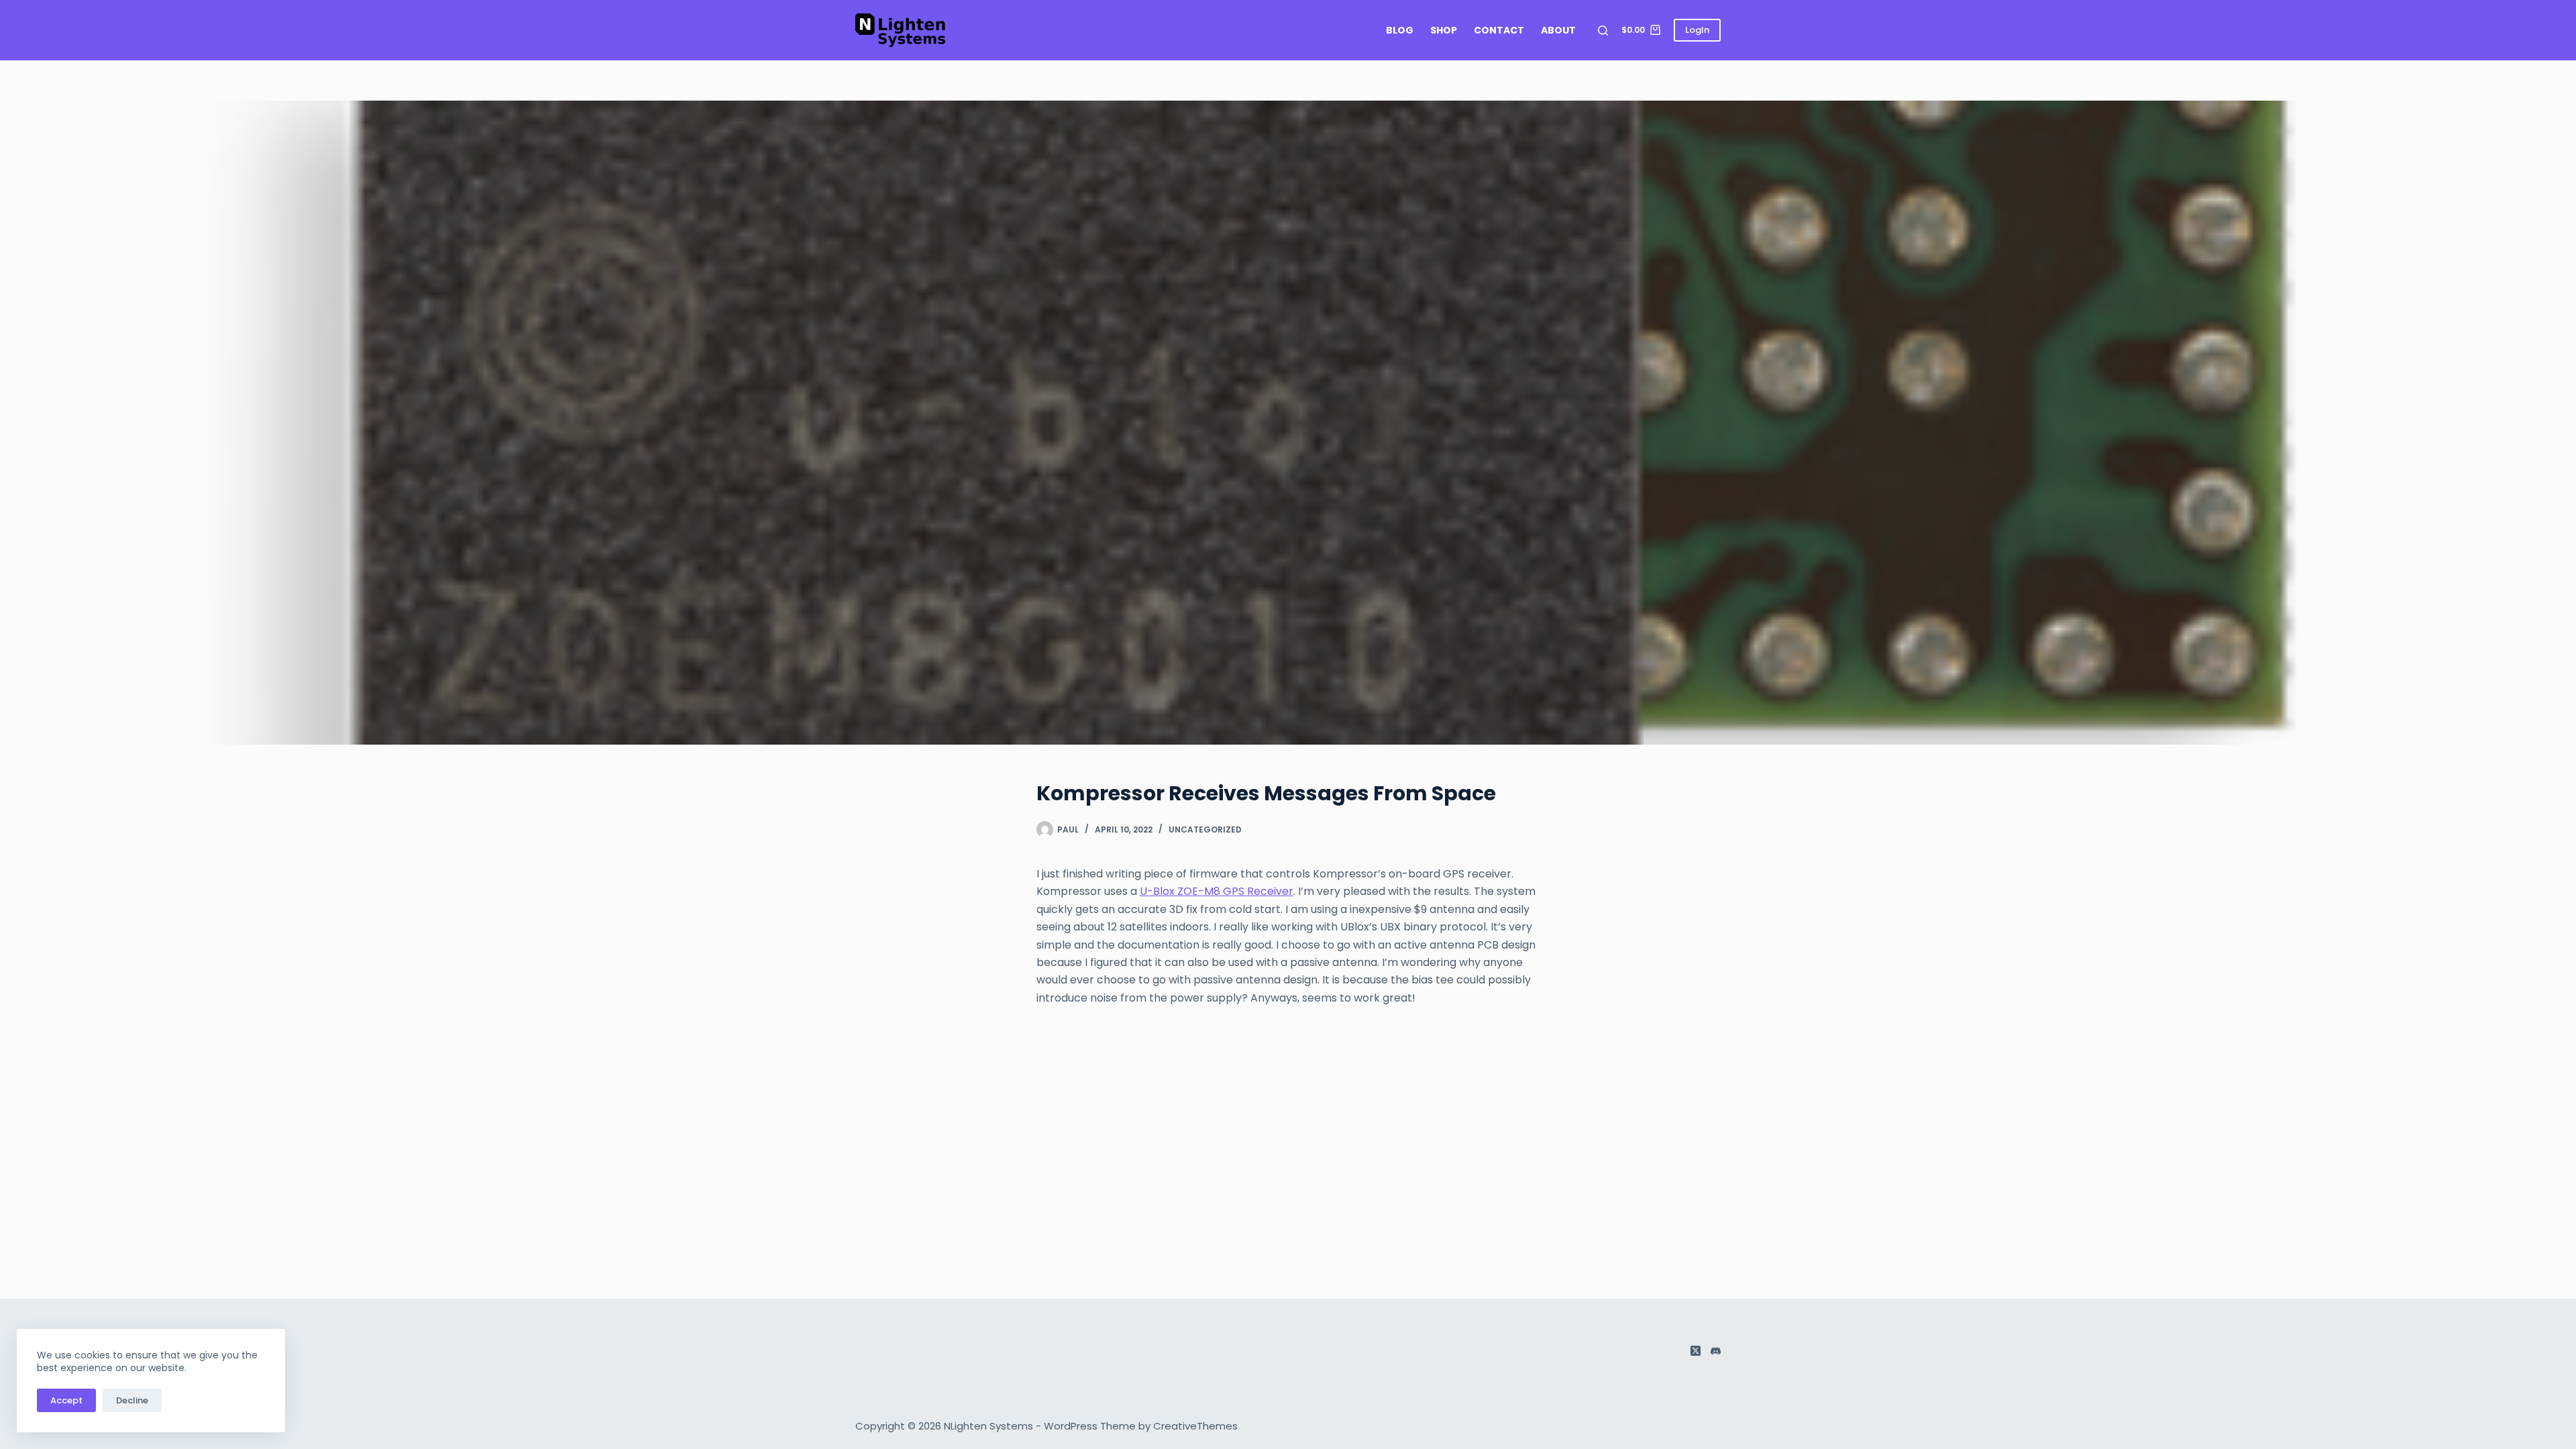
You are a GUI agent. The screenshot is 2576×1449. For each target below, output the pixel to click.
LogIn (1697, 30)
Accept (66, 1400)
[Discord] (1716, 1351)
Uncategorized (1205, 829)
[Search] (1603, 31)
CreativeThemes (1195, 1426)
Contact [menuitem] (1499, 30)
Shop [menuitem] (1444, 30)
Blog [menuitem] (1400, 30)
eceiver (1274, 891)
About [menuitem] (1558, 30)
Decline (132, 1400)
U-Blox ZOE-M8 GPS (1193, 891)
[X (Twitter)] (1696, 1351)
